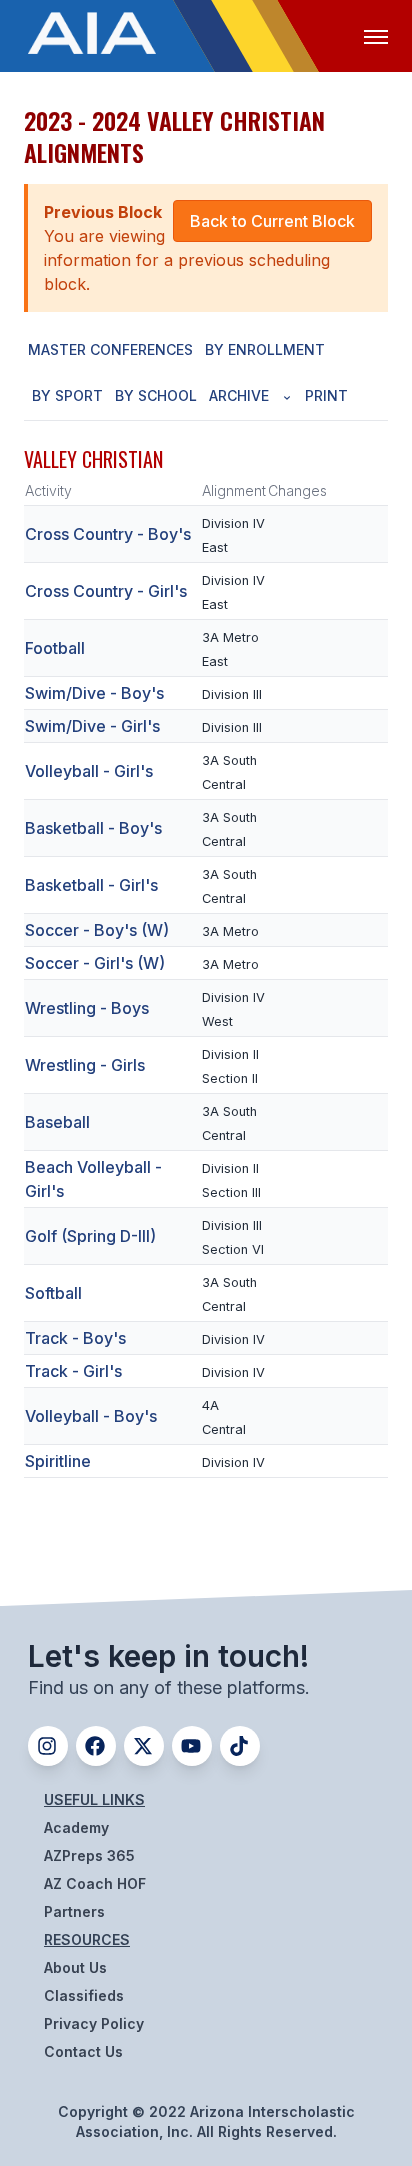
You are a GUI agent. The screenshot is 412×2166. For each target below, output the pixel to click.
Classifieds (84, 1995)
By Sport (67, 395)
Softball (53, 1293)
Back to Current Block (272, 221)
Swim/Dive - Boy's (94, 693)
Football (55, 648)
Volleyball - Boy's (91, 1416)
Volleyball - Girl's (89, 771)
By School (156, 395)
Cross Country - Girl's (106, 591)
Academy (76, 1827)
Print (326, 395)
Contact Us (83, 2051)
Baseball (57, 1122)
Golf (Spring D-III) (90, 1236)
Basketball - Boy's (93, 828)
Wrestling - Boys (87, 1008)
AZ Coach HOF (95, 1883)
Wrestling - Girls (85, 1065)
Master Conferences (110, 349)
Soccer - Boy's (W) (97, 930)
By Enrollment (265, 349)
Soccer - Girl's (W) (95, 963)
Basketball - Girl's (91, 885)
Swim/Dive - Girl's (92, 726)
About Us (75, 1967)
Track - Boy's (75, 1338)
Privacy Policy (94, 2023)
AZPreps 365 (89, 1855)
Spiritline (58, 1461)
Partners (74, 1911)
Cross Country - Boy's (108, 534)
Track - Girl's (73, 1371)
